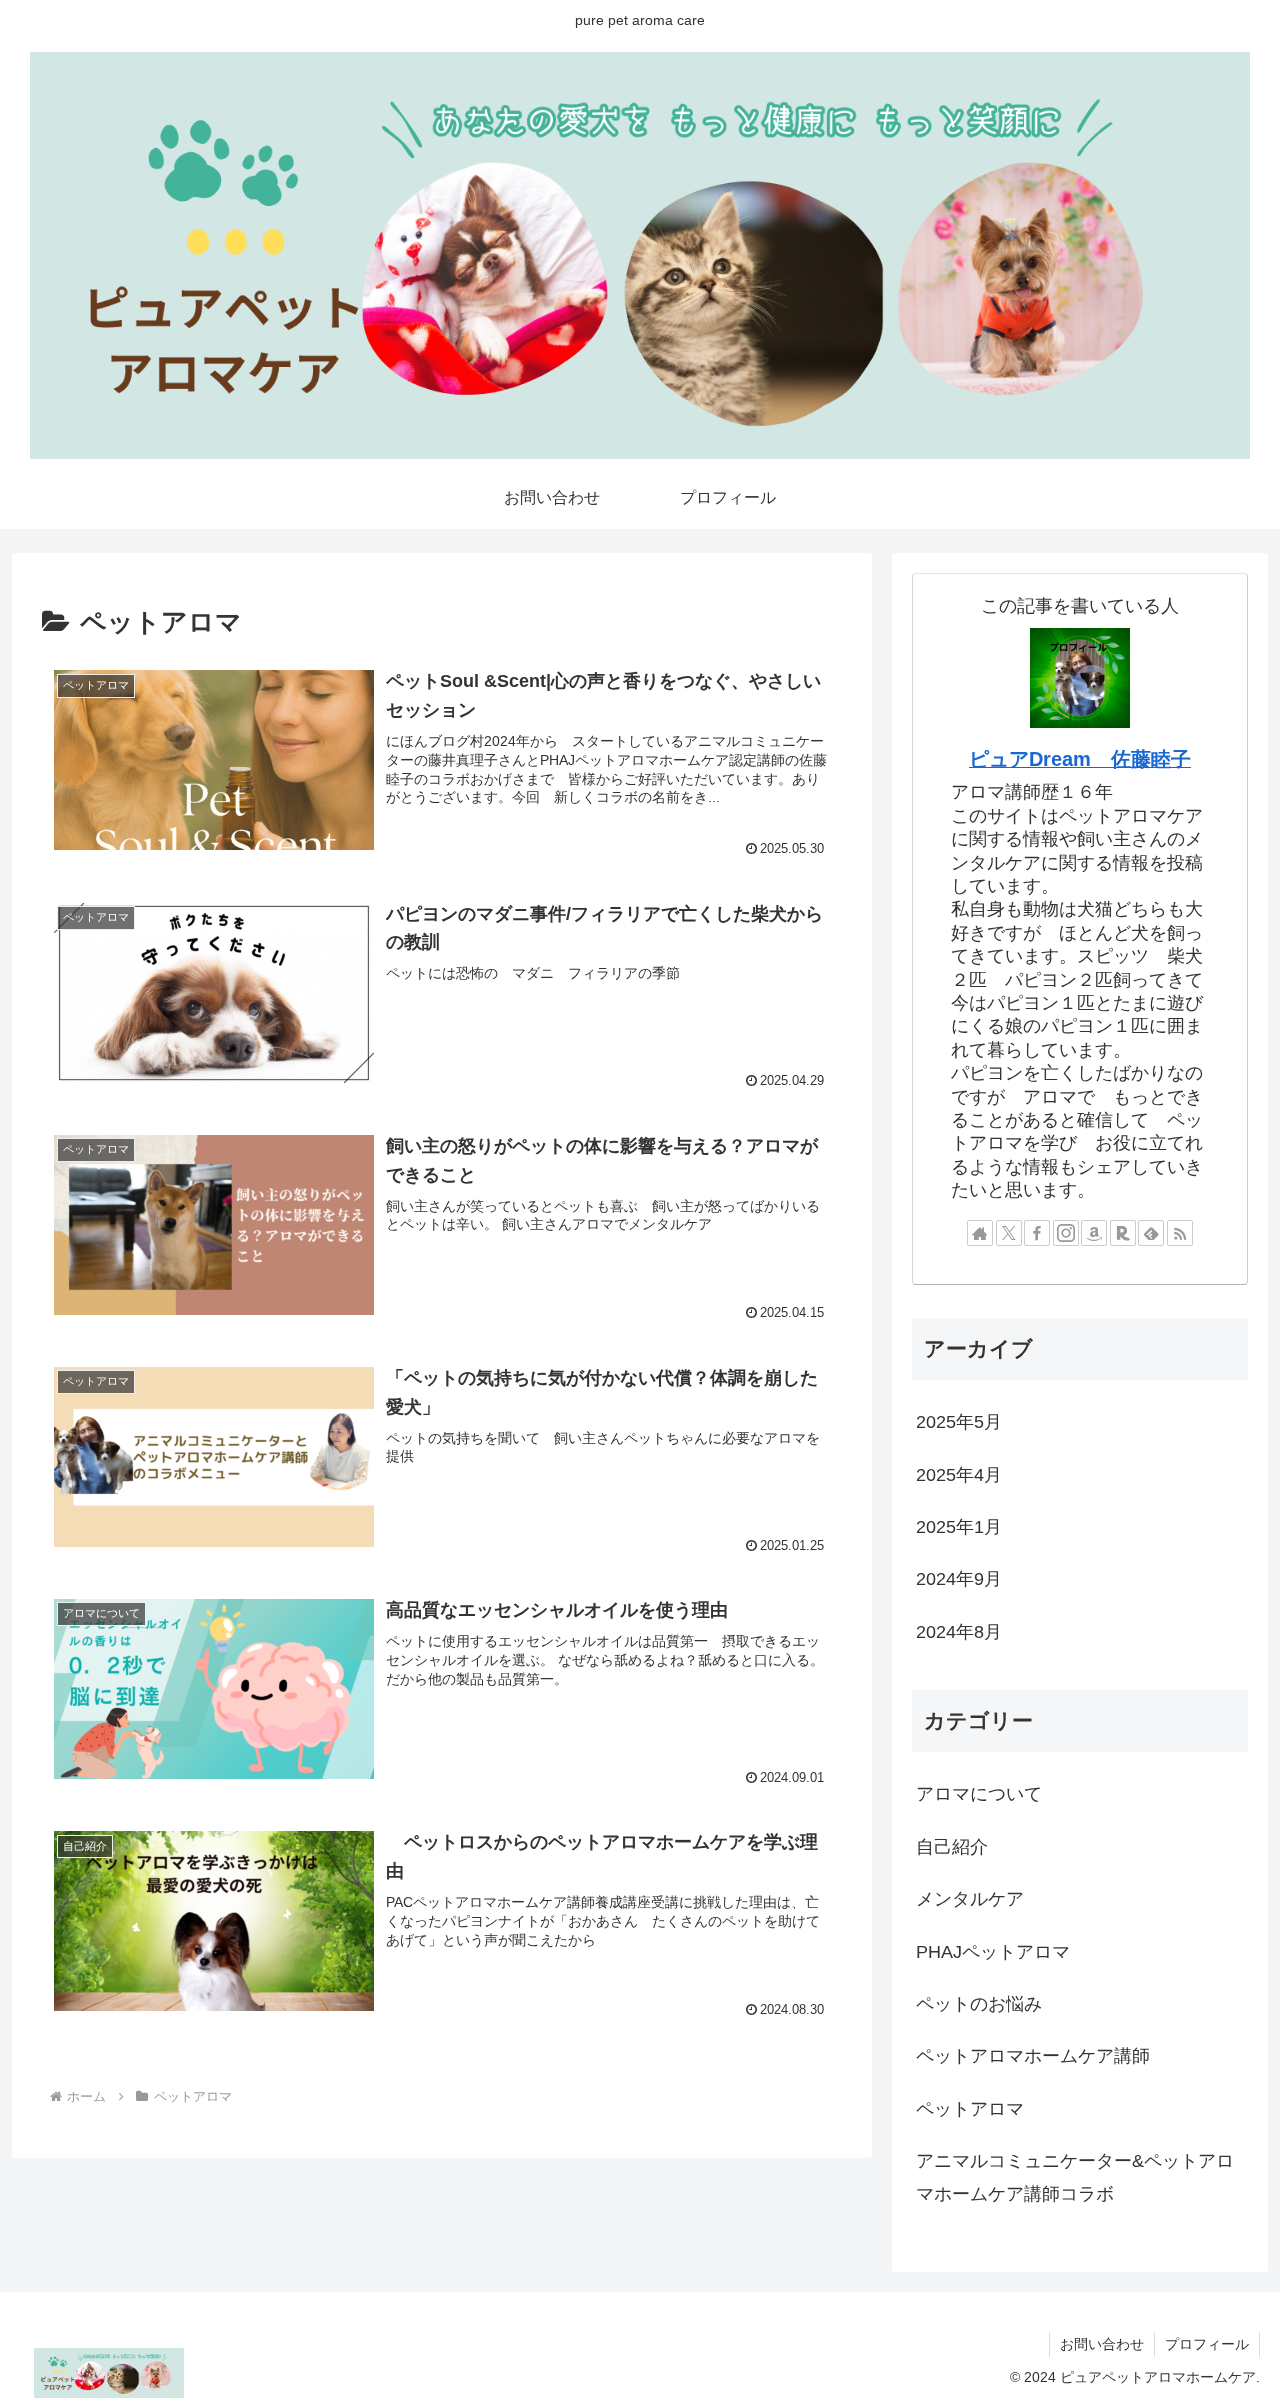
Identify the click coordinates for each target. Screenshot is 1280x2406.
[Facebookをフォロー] (1037, 1233)
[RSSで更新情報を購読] (1180, 1233)
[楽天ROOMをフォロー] (1123, 1233)
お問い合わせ (1102, 2344)
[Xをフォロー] (1009, 1233)
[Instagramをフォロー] (1066, 1233)
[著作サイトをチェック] (980, 1233)
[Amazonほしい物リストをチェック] (1094, 1233)
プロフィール (1207, 2344)
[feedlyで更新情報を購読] (1151, 1233)
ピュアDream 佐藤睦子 (1080, 759)
